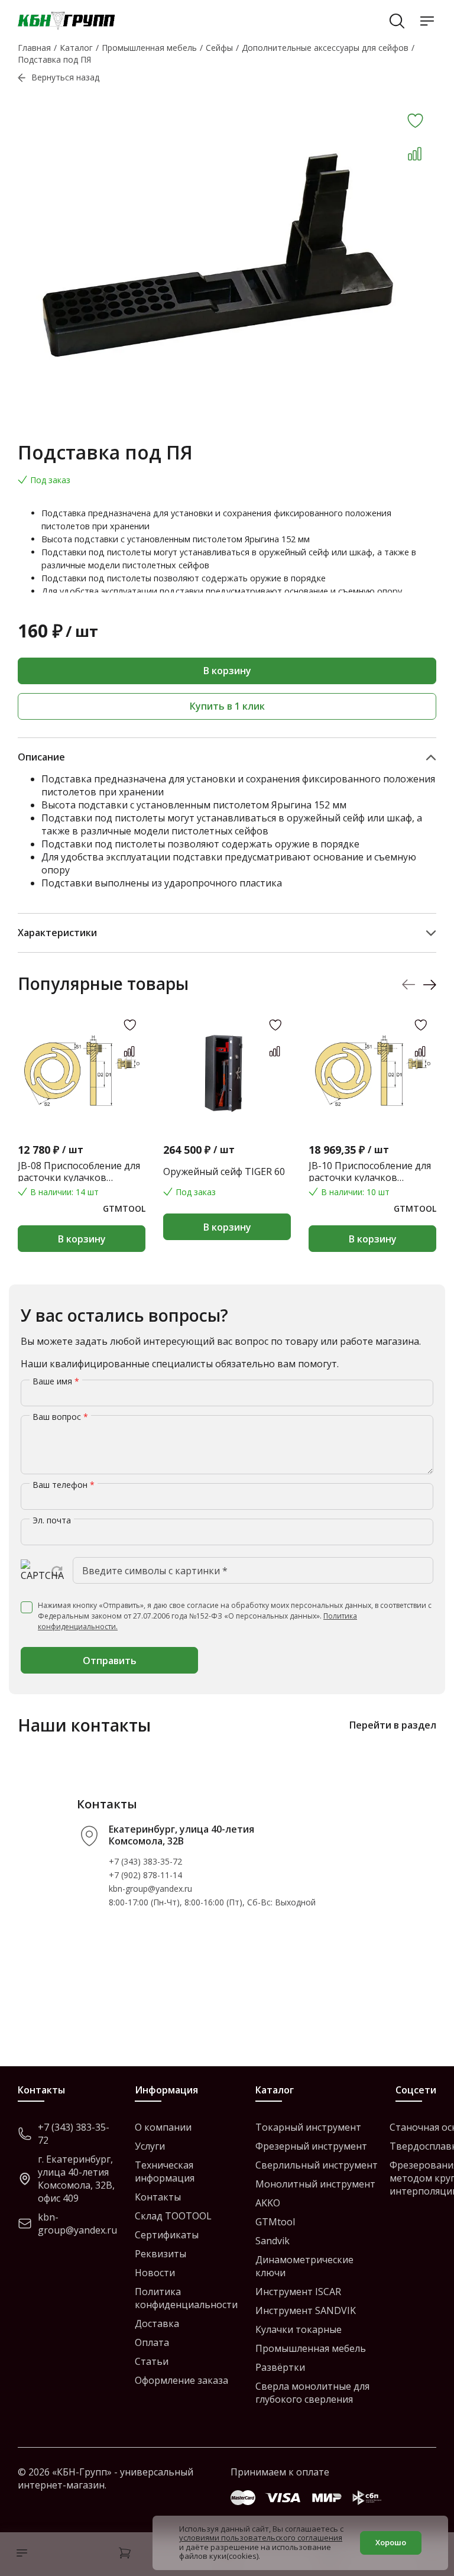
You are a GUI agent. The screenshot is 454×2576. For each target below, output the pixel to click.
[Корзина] (125, 2554)
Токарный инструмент (308, 2127)
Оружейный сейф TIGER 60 (224, 1172)
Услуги (150, 2146)
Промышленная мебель (311, 2348)
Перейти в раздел (393, 1725)
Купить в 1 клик (227, 706)
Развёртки (280, 2367)
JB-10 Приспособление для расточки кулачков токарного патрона (370, 1172)
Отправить (110, 1661)
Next (429, 984)
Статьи (152, 2361)
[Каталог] (19, 2554)
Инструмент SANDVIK (306, 2310)
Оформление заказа (181, 2380)
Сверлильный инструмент (317, 2165)
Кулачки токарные (299, 2329)
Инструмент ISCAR (298, 2292)
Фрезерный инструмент (311, 2146)
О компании (163, 2127)
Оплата (152, 2342)
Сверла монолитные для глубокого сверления (312, 2393)
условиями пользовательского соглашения (261, 2538)
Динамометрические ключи (304, 2266)
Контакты (158, 2197)
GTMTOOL (124, 1208)
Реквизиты (160, 2254)
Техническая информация (165, 2172)
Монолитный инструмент (315, 2184)
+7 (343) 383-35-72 (145, 1861)
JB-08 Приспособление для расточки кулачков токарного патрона (79, 1172)
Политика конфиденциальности (186, 2298)
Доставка (157, 2323)
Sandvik (273, 2241)
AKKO (268, 2203)
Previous (409, 984)
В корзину (227, 671)
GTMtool (275, 2222)
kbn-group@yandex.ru (150, 1889)
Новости (155, 2273)
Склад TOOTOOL (173, 2216)
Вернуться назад (65, 77)
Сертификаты (167, 2235)
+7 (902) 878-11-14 (145, 1875)
